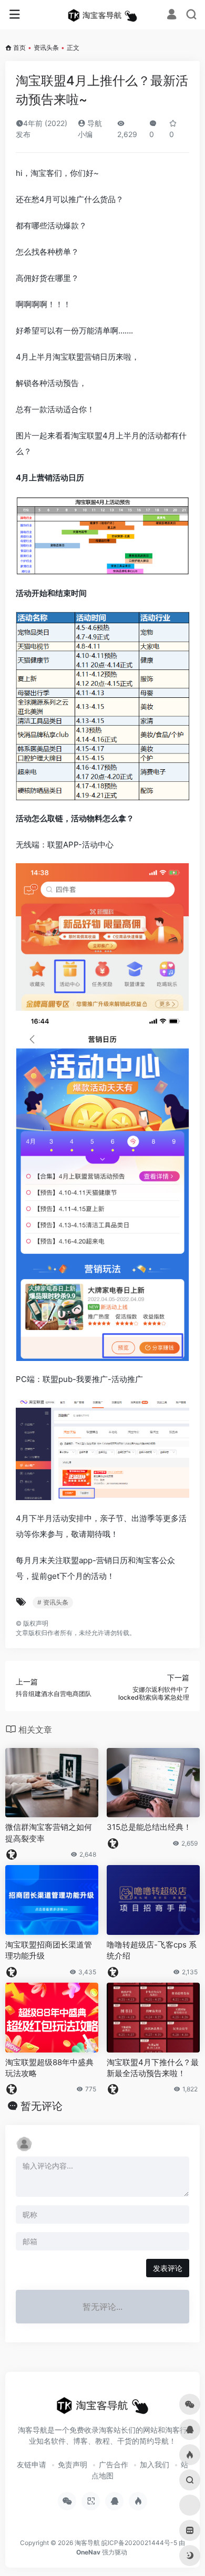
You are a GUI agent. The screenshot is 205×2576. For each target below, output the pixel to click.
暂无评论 (42, 2106)
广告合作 (114, 2464)
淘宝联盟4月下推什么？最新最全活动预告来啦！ (153, 2068)
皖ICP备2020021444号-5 (139, 2543)
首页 (19, 48)
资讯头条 (46, 48)
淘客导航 (87, 2543)
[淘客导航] (102, 15)
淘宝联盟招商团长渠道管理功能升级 (49, 1950)
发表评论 (168, 2268)
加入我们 (155, 2464)
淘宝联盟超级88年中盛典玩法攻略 (49, 2068)
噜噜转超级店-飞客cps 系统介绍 (152, 1950)
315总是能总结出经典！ (149, 1827)
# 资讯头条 (53, 1602)
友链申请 (32, 2464)
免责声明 (73, 2464)
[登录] (172, 15)
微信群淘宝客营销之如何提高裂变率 (49, 1832)
